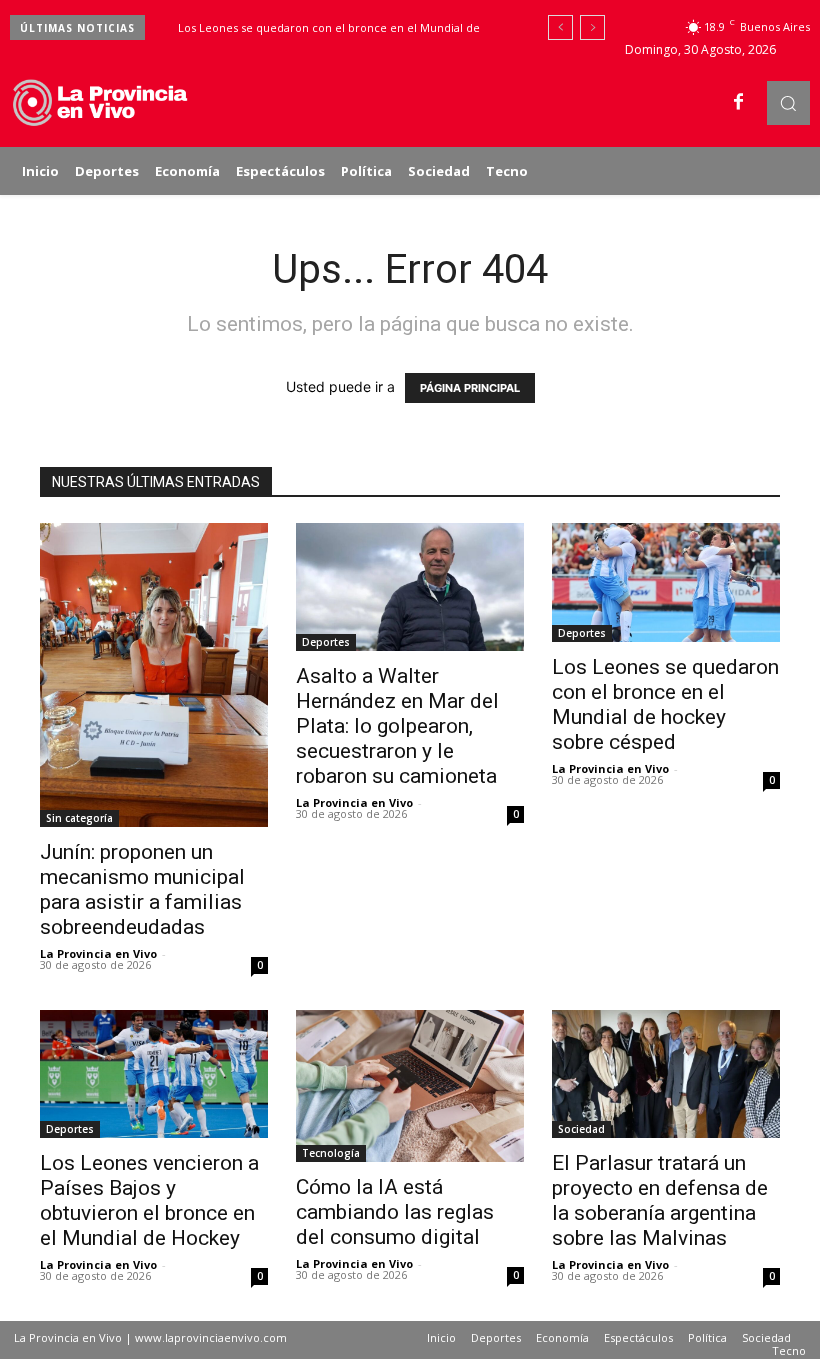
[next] (592, 27)
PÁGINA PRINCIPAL (470, 388)
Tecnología (331, 1153)
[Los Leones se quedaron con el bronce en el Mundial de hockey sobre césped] (666, 583)
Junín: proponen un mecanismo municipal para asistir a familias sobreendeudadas (142, 889)
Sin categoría (79, 818)
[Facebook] (739, 103)
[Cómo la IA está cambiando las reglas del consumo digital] (410, 1086)
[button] (788, 102)
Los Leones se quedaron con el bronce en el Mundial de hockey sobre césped (665, 704)
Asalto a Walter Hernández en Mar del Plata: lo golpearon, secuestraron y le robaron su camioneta (397, 726)
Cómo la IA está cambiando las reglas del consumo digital (395, 1212)
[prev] (560, 27)
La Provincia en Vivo (98, 953)
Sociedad (581, 1129)
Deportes (326, 642)
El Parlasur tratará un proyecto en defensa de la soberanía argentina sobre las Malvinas (660, 1200)
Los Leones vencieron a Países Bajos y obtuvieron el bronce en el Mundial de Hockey (149, 1200)
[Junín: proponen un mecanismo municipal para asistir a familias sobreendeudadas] (154, 675)
